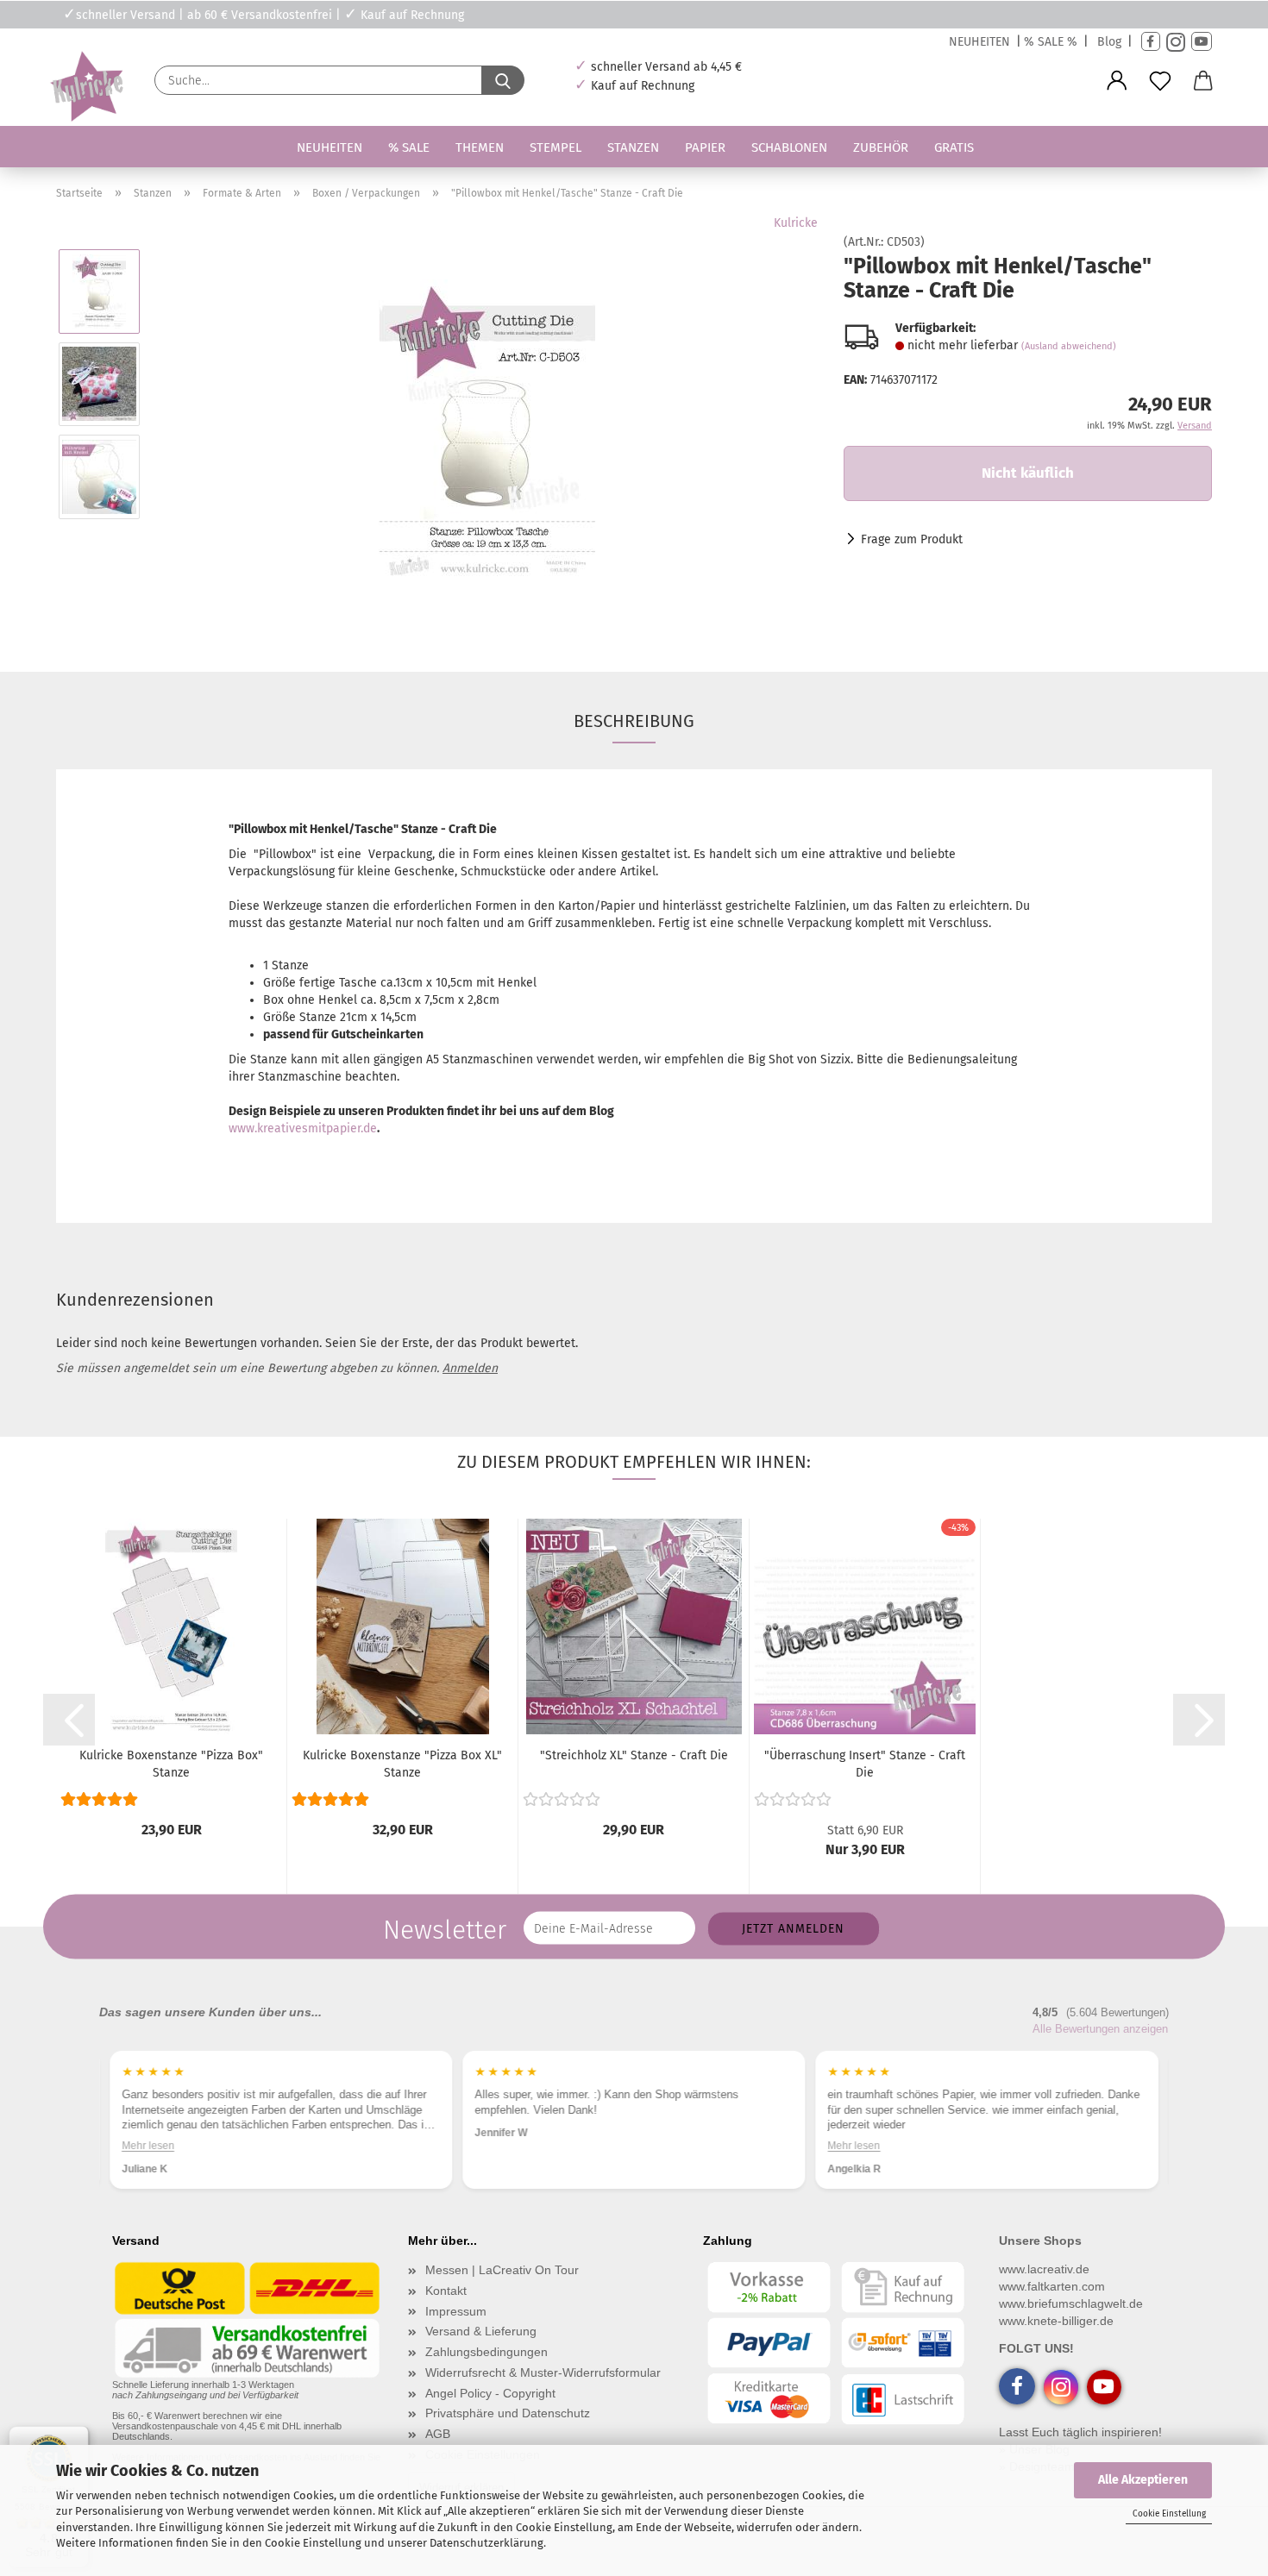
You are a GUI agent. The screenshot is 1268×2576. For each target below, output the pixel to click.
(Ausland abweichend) (1069, 346)
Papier (705, 147)
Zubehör (881, 147)
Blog (1109, 42)
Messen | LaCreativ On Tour (502, 2270)
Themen (480, 147)
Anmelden (470, 1368)
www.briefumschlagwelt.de (1071, 2303)
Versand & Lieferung (481, 2331)
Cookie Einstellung (1169, 2514)
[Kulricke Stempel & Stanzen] (85, 87)
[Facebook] (1151, 42)
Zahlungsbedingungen (486, 2352)
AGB (438, 2434)
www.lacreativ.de (1044, 2269)
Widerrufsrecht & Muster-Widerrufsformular (543, 2372)
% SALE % (1051, 42)
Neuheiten (330, 147)
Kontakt (446, 2291)
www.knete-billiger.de (1056, 2321)
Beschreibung (634, 721)
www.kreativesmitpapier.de (303, 1128)
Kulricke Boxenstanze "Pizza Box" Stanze (171, 1764)
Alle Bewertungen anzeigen (1100, 2029)
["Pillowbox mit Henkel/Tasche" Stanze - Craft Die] (487, 430)
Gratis (954, 147)
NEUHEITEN (979, 42)
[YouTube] (1202, 42)
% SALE (409, 147)
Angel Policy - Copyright (490, 2393)
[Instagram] (1176, 42)
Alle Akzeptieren (1143, 2480)
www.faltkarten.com (1052, 2286)
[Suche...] (503, 80)
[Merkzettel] (1160, 81)
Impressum (456, 2311)
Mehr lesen (148, 2146)
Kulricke (796, 223)
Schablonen (789, 147)
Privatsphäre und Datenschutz (508, 2413)
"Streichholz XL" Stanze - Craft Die (634, 1755)
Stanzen (633, 147)
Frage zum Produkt (912, 539)
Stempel (556, 147)
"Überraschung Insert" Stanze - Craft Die (865, 1764)
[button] (1117, 81)
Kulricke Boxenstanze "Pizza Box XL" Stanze (402, 1764)
